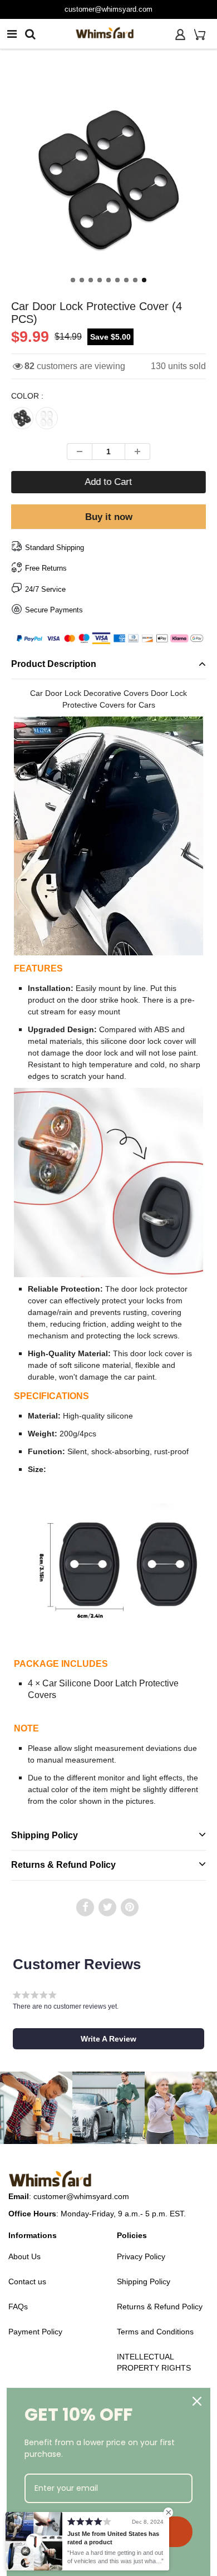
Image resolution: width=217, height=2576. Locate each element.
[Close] (197, 2401)
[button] (108, 2039)
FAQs (18, 2307)
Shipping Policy (45, 1835)
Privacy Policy (141, 2256)
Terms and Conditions (155, 2332)
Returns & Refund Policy (63, 1865)
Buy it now (109, 517)
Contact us (27, 2281)
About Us (24, 2256)
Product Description (54, 664)
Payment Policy (35, 2332)
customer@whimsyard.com (108, 9)
